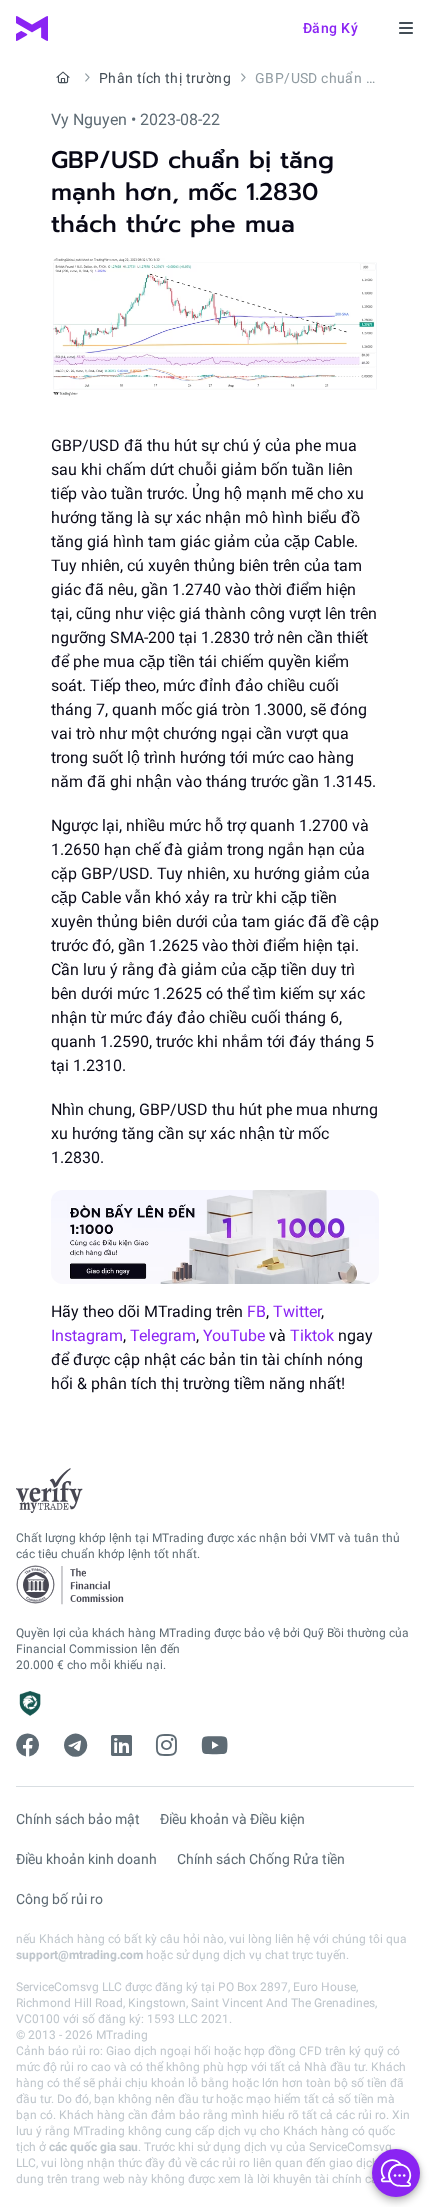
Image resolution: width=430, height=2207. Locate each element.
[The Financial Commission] (71, 1585)
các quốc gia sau (93, 2147)
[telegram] (75, 1746)
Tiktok (312, 1335)
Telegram (163, 1335)
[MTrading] (32, 28)
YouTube (234, 1335)
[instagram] (166, 1746)
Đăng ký (331, 28)
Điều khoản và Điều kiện (232, 1819)
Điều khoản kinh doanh (86, 1859)
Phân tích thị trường (165, 78)
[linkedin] (121, 1746)
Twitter (297, 1311)
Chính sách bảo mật (78, 1819)
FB (256, 1311)
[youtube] (214, 1746)
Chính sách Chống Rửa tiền (261, 1859)
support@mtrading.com (79, 1955)
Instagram (87, 1335)
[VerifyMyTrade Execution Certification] (49, 1491)
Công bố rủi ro (59, 1899)
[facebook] (28, 1746)
